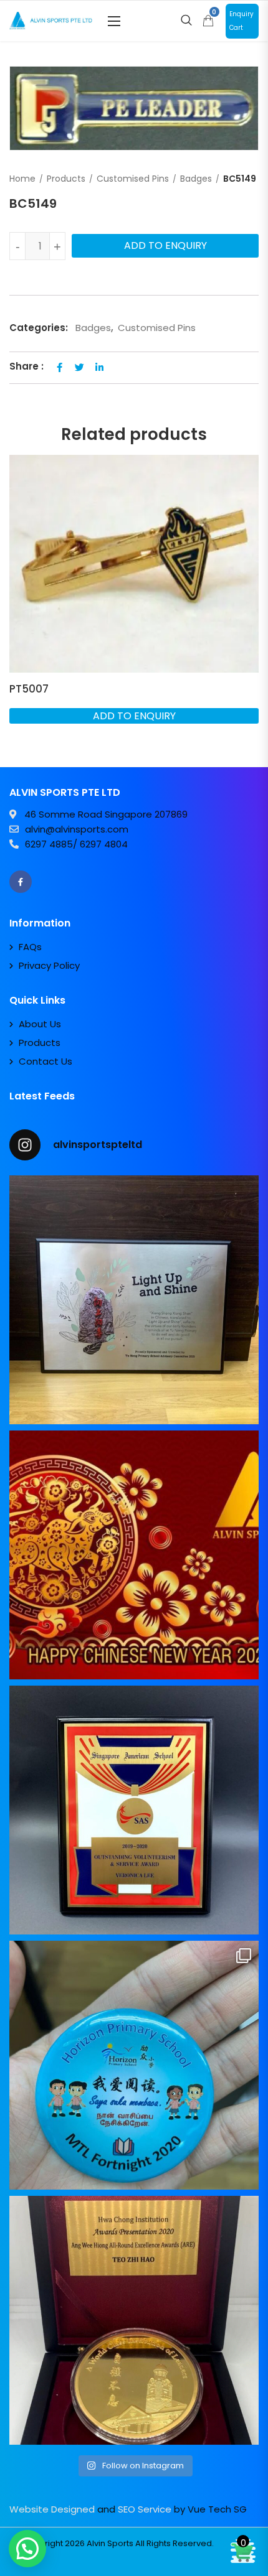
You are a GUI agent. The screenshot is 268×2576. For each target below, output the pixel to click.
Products (66, 179)
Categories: (39, 328)
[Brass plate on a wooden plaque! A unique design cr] (134, 1810)
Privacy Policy (49, 965)
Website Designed (52, 2509)
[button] (114, 21)
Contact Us (45, 1061)
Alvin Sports (110, 2543)
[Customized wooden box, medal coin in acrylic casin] (134, 2320)
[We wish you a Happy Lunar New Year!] (134, 1555)
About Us (40, 1024)
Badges (196, 179)
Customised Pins (133, 179)
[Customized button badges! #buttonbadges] (134, 2065)
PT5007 (29, 689)
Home (22, 179)
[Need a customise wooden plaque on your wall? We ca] (134, 1300)
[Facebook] (21, 882)
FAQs (30, 947)
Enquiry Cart (242, 21)
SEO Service (145, 2509)
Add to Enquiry (165, 245)
